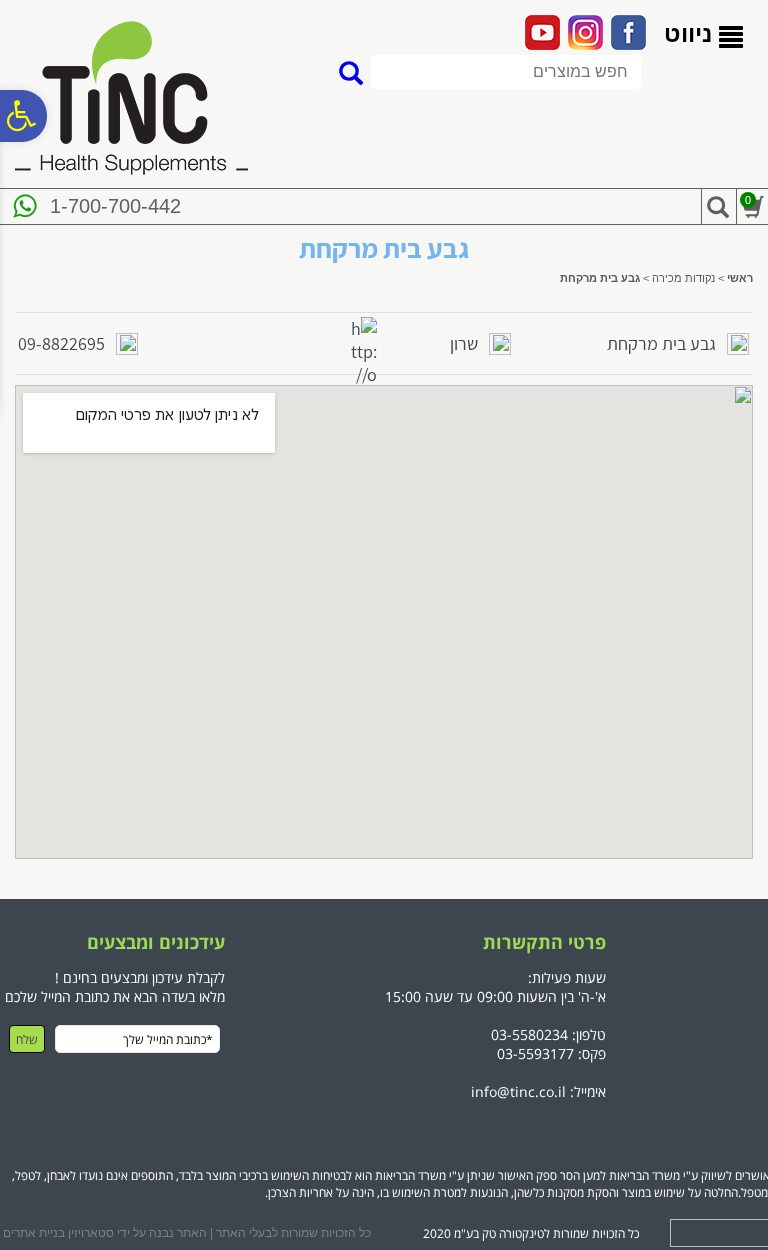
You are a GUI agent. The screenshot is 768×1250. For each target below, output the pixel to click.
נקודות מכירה (683, 278)
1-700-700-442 (115, 206)
